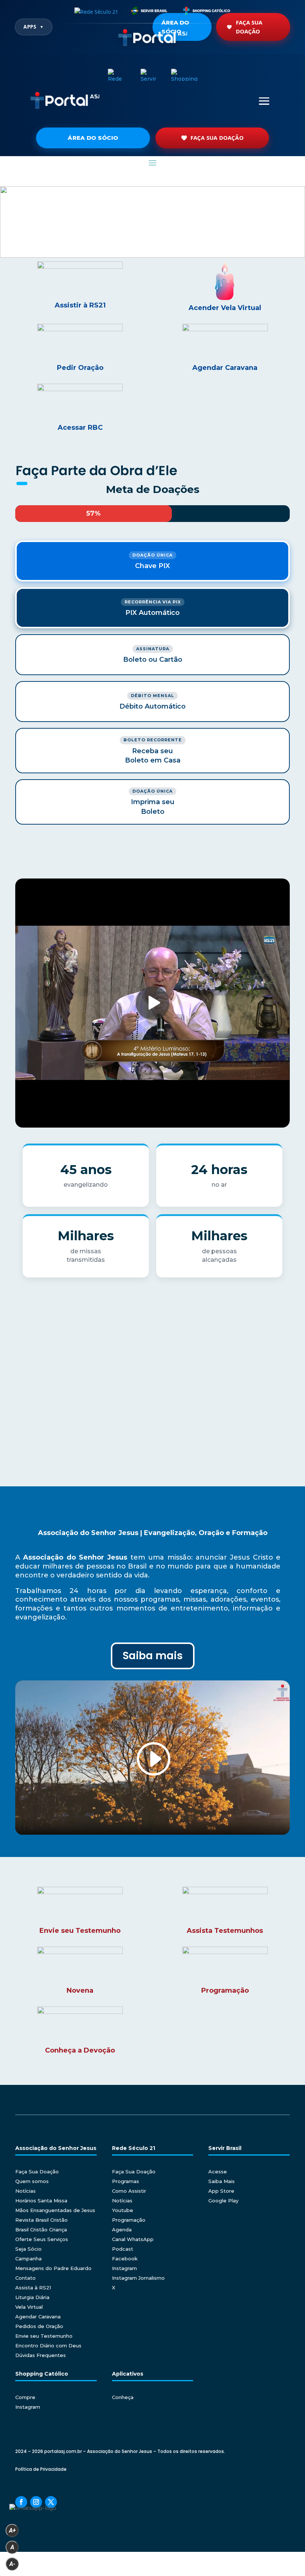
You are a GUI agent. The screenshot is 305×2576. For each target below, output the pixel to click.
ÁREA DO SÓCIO (93, 138)
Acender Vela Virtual (225, 308)
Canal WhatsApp (133, 2239)
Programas (126, 2181)
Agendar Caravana (38, 2317)
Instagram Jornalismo (138, 2278)
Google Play (223, 2201)
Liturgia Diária (32, 2297)
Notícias (25, 2191)
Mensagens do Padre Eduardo (53, 2268)
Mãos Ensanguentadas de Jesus (55, 2210)
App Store (221, 2191)
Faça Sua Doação (249, 27)
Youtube (123, 2210)
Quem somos (32, 2181)
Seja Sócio (28, 2249)
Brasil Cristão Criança (41, 2230)
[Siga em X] (51, 2502)
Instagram (124, 2268)
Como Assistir (129, 2191)
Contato (25, 2278)
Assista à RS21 (33, 2288)
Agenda (122, 2230)
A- (12, 2564)
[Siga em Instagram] (36, 2502)
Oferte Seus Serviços (42, 2239)
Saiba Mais (221, 2181)
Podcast (123, 2249)
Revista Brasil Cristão (41, 2220)
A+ (12, 2530)
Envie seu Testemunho (44, 2336)
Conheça (123, 2397)
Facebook (125, 2259)
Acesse (218, 2172)
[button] (152, 222)
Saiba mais (153, 1656)
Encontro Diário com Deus (48, 2346)
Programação (129, 2220)
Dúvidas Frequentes (41, 2355)
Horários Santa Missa (41, 2201)
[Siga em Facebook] (21, 2502)
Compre (25, 2397)
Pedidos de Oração (39, 2326)
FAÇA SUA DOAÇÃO (217, 138)
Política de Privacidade (41, 2469)
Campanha (28, 2259)
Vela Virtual (29, 2307)
